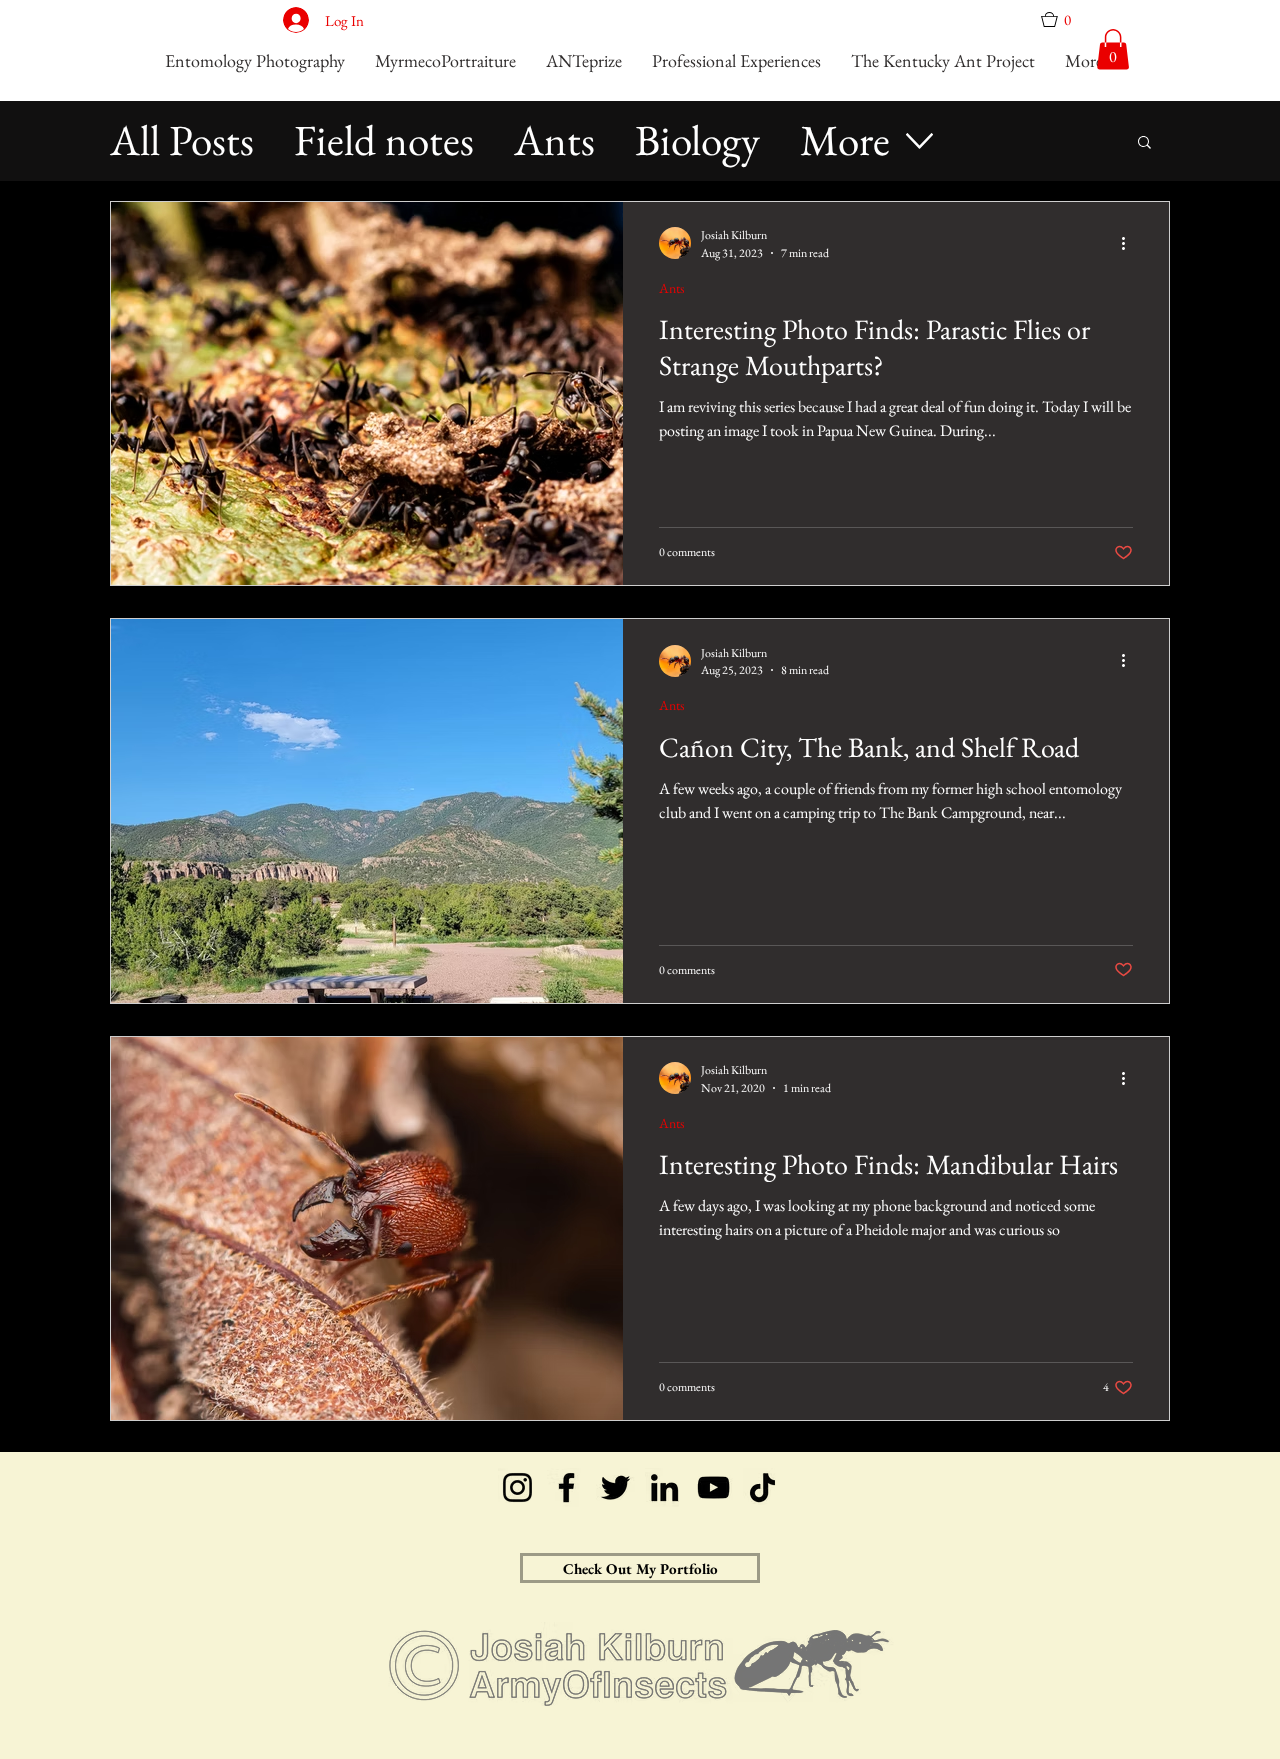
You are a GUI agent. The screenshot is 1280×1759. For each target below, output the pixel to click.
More (845, 140)
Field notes (384, 140)
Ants (554, 140)
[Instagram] (517, 1487)
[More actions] (1130, 243)
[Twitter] (615, 1487)
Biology (697, 140)
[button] (1063, 19)
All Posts (182, 140)
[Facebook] (566, 1487)
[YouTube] (713, 1487)
